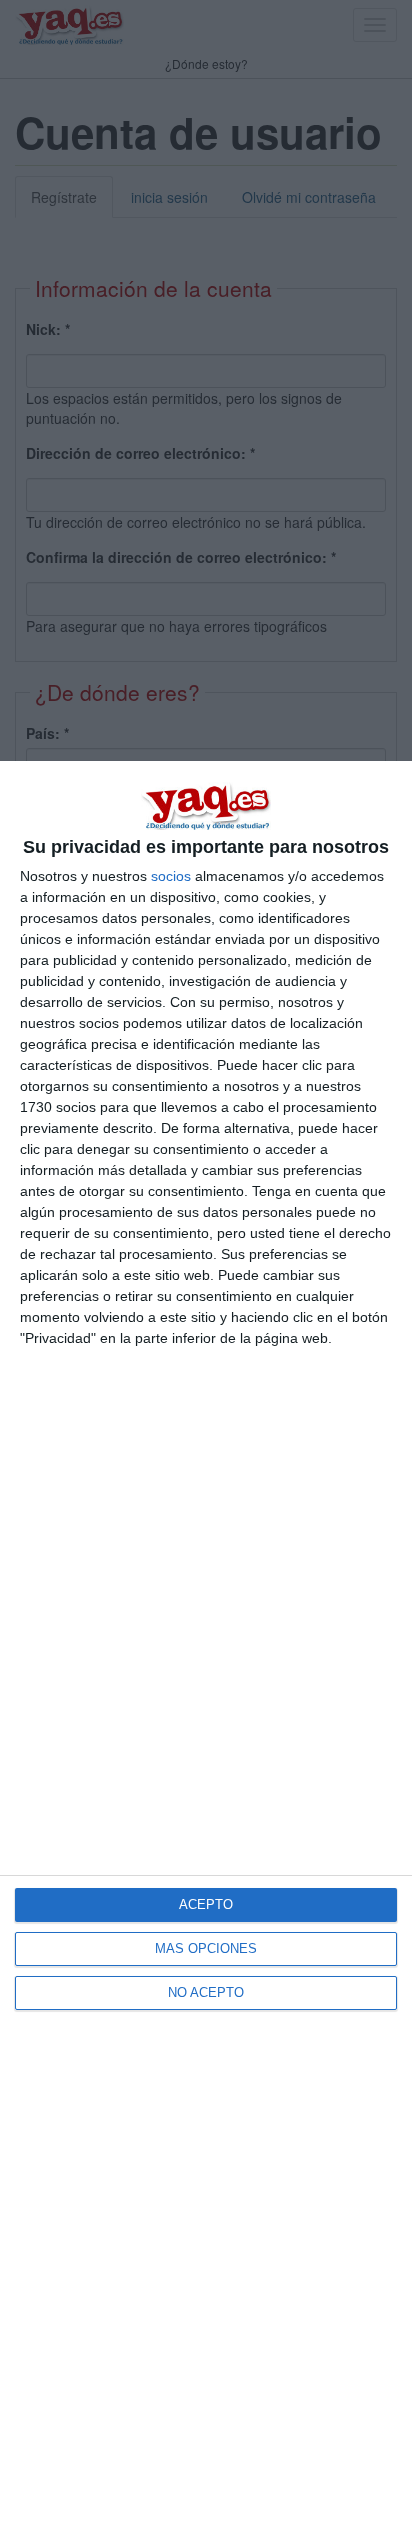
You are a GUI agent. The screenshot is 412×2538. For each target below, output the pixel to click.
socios (171, 876)
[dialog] (206, 1649)
